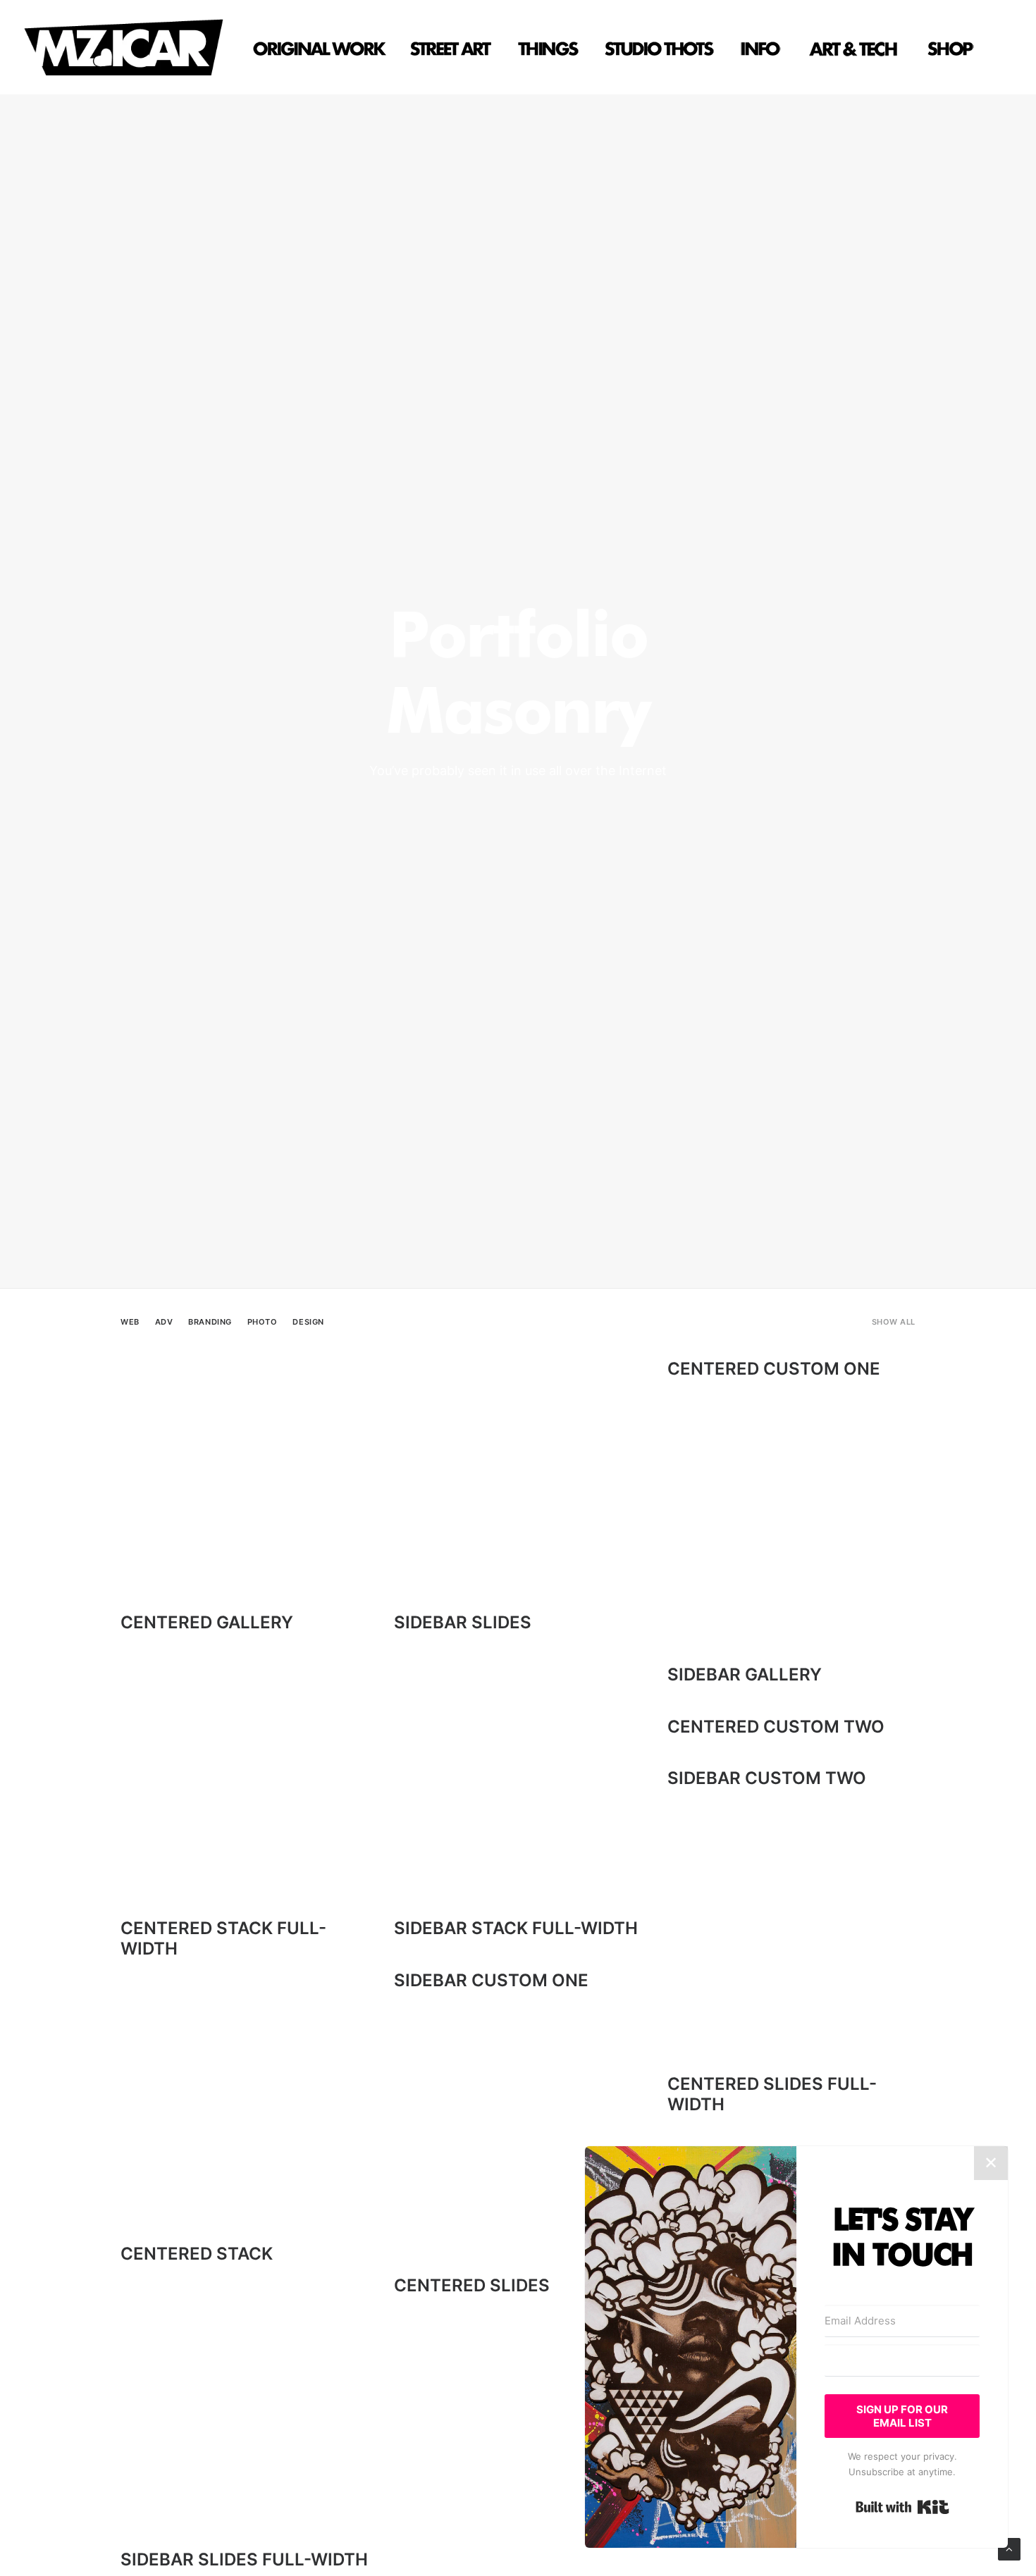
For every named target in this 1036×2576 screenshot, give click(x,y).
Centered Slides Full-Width (772, 2094)
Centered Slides (472, 2285)
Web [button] (130, 1322)
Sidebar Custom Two (767, 1778)
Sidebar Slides (463, 1622)
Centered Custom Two (776, 1727)
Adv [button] (164, 1322)
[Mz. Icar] (123, 47)
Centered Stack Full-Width (223, 1938)
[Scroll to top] (1009, 2548)
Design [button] (308, 1322)
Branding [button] (210, 1322)
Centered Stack (197, 2254)
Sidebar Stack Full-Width (516, 1928)
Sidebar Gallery (745, 1674)
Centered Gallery (207, 1622)
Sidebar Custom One (491, 1980)
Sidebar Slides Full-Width (244, 2559)
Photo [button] (263, 1322)
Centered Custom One (774, 1369)
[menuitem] (323, 47)
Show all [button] (894, 1322)
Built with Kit (902, 2507)
